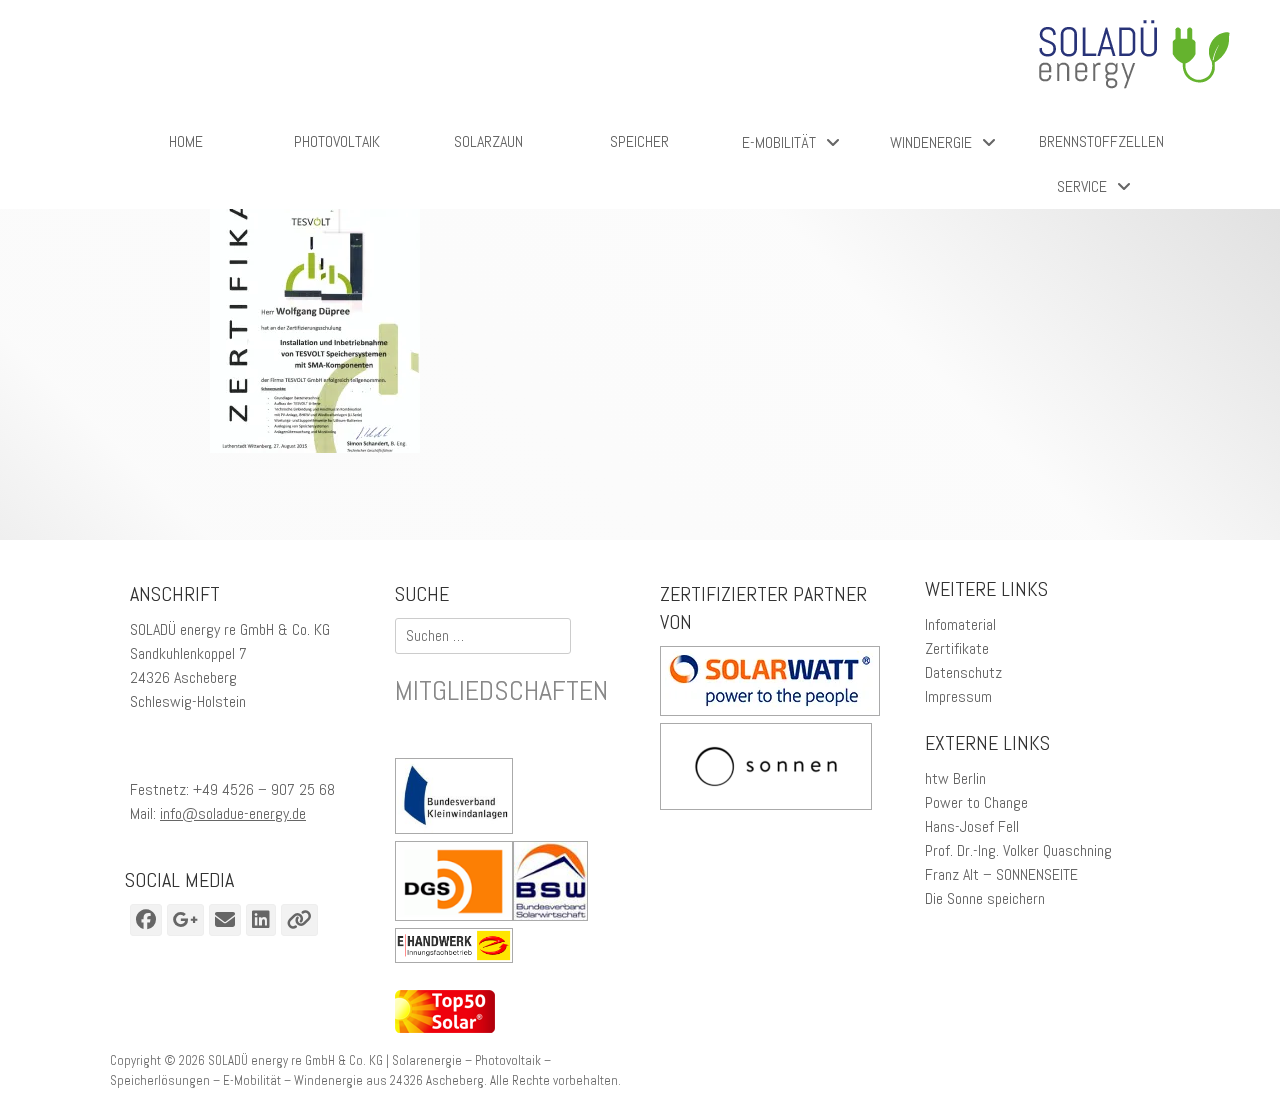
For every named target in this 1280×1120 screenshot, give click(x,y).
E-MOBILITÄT (779, 142)
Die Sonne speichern (985, 898)
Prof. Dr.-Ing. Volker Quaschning (1018, 850)
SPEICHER (639, 141)
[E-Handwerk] (459, 949)
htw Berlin (955, 778)
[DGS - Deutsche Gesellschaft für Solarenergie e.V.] (454, 884)
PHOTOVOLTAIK (337, 141)
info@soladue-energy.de (233, 813)
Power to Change (976, 802)
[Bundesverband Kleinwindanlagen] (459, 799)
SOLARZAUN (488, 141)
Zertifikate (957, 648)
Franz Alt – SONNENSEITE (1001, 874)
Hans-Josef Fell (972, 826)
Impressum (958, 696)
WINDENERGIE (931, 142)
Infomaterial (960, 624)
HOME (186, 141)
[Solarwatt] (770, 710)
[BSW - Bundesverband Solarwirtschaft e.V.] (555, 884)
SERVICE (1082, 186)
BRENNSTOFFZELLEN (1101, 141)
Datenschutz (963, 672)
